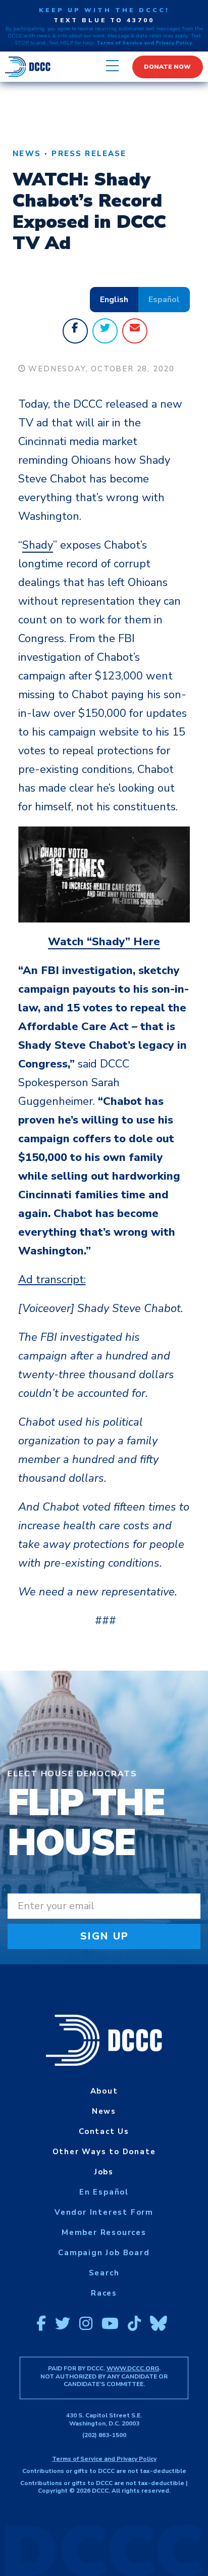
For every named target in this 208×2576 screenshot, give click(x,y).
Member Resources (104, 2232)
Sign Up (105, 1936)
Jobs (104, 2172)
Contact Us (104, 2131)
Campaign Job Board (104, 2253)
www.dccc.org (133, 2368)
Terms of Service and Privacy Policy (104, 2459)
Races (104, 2293)
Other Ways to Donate (104, 2152)
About (104, 2091)
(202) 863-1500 (104, 2435)
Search (104, 2273)
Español (164, 300)
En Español (104, 2192)
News (27, 154)
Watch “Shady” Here (104, 942)
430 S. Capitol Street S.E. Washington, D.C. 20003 (104, 2419)
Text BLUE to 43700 (104, 20)
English (114, 300)
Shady (38, 545)
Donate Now (167, 67)
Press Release (89, 154)
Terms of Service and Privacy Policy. (145, 43)
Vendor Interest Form (104, 2212)
